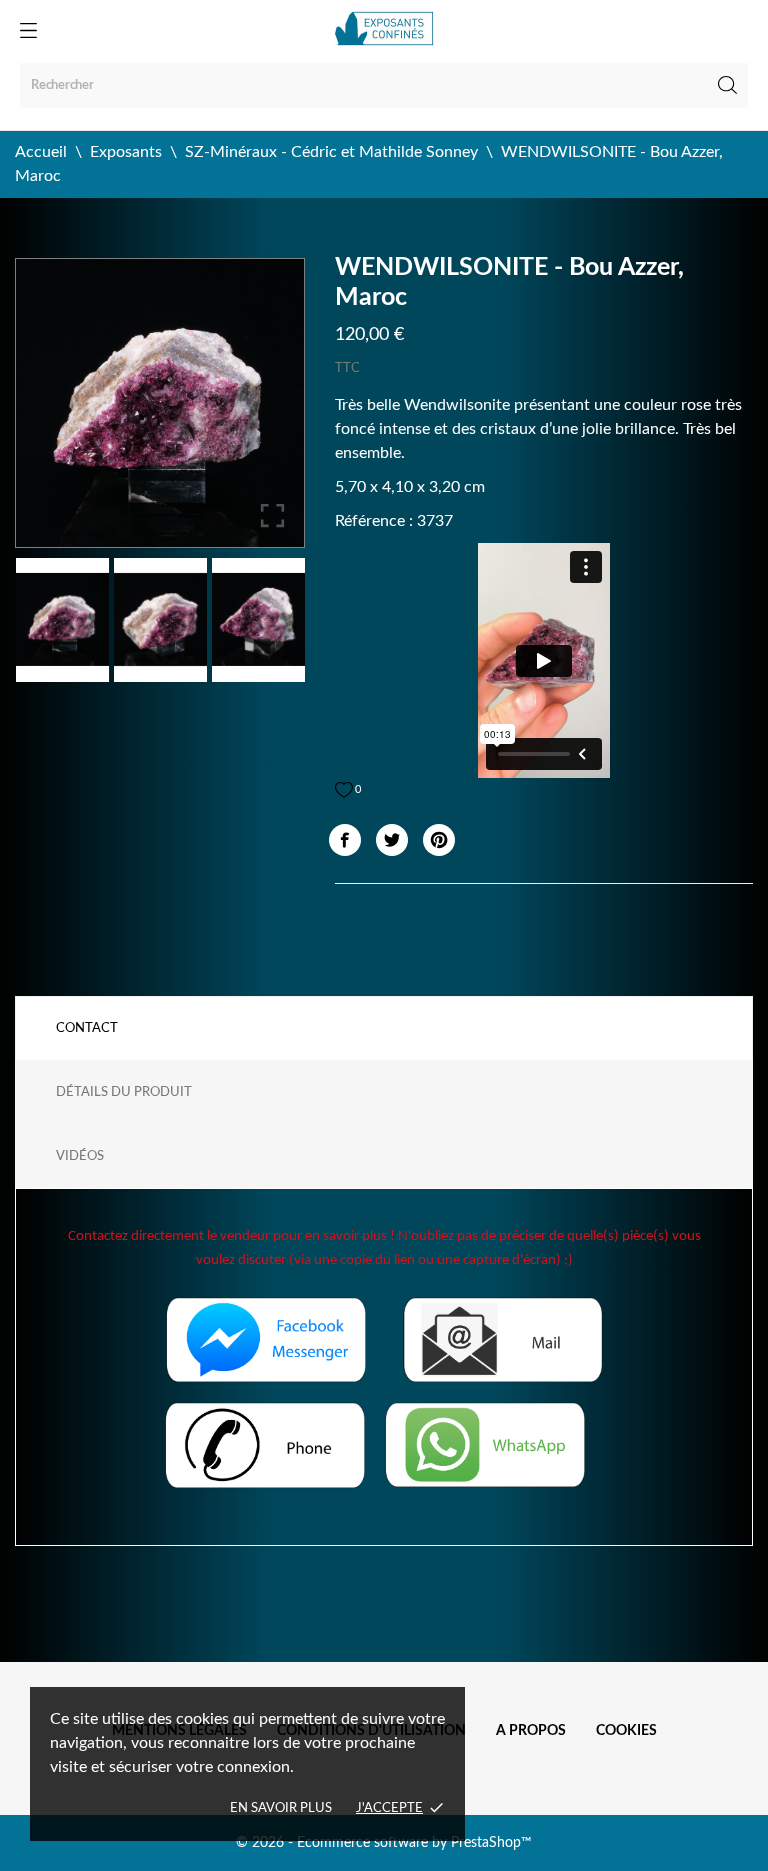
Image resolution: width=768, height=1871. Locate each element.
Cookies (626, 1731)
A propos (531, 1731)
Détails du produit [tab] (124, 1092)
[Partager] (345, 840)
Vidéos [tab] (80, 1156)
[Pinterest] (439, 840)
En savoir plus (281, 1808)
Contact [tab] (87, 1028)
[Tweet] (392, 840)
